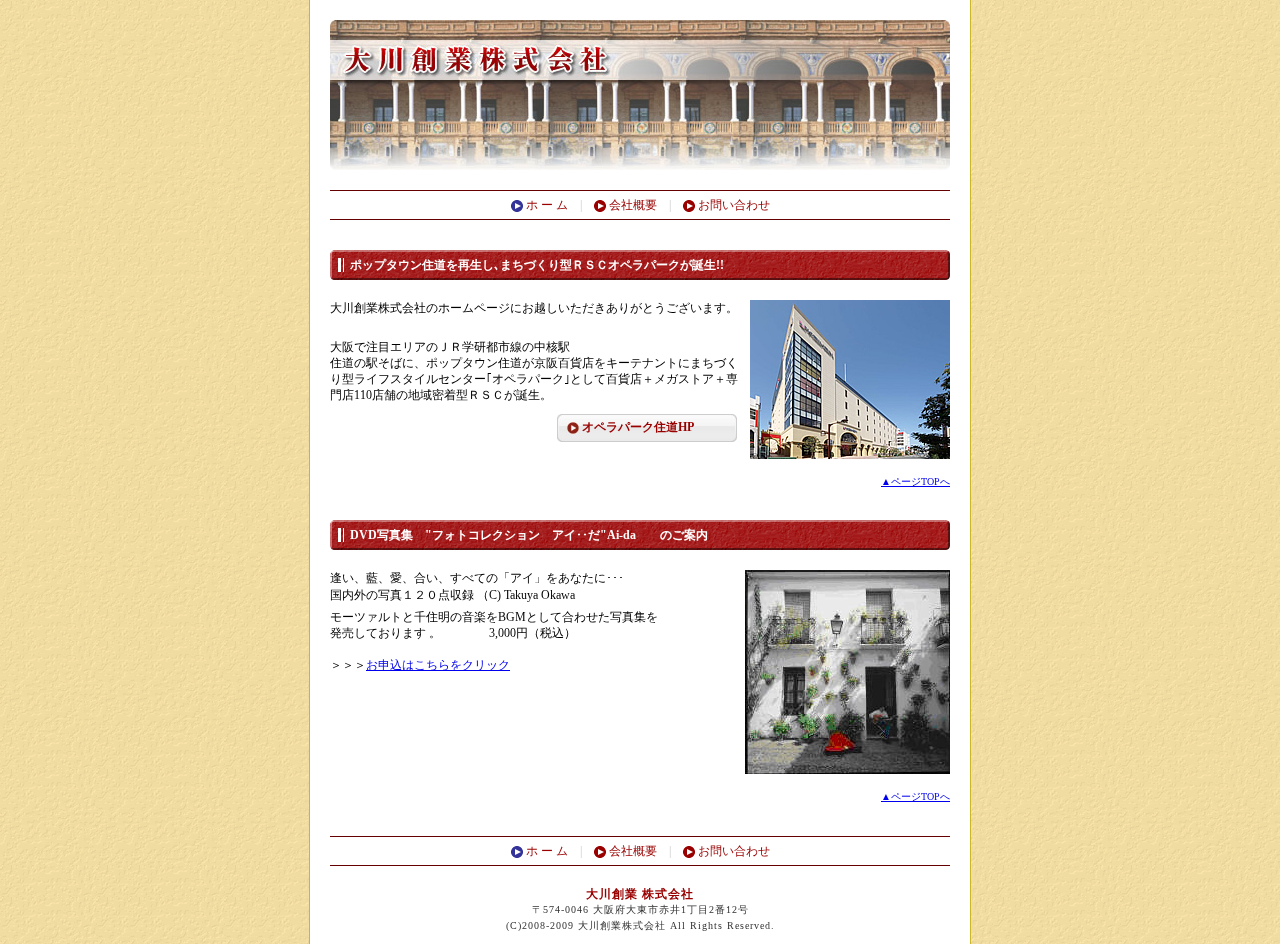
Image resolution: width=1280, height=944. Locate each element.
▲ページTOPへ (915, 481)
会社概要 (631, 205)
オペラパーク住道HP (638, 427)
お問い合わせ (732, 205)
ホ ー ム (551, 205)
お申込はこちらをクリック (438, 665)
